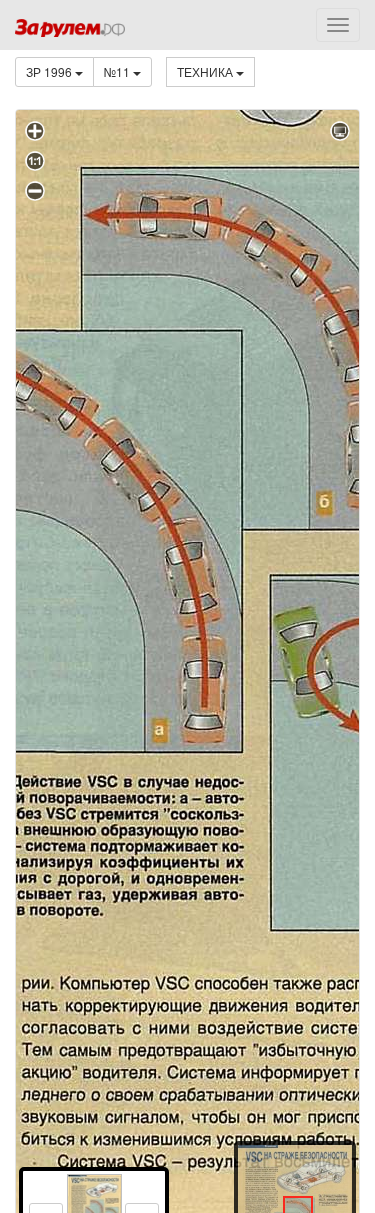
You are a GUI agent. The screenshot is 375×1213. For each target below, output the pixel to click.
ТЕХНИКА (206, 71)
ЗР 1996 (50, 71)
